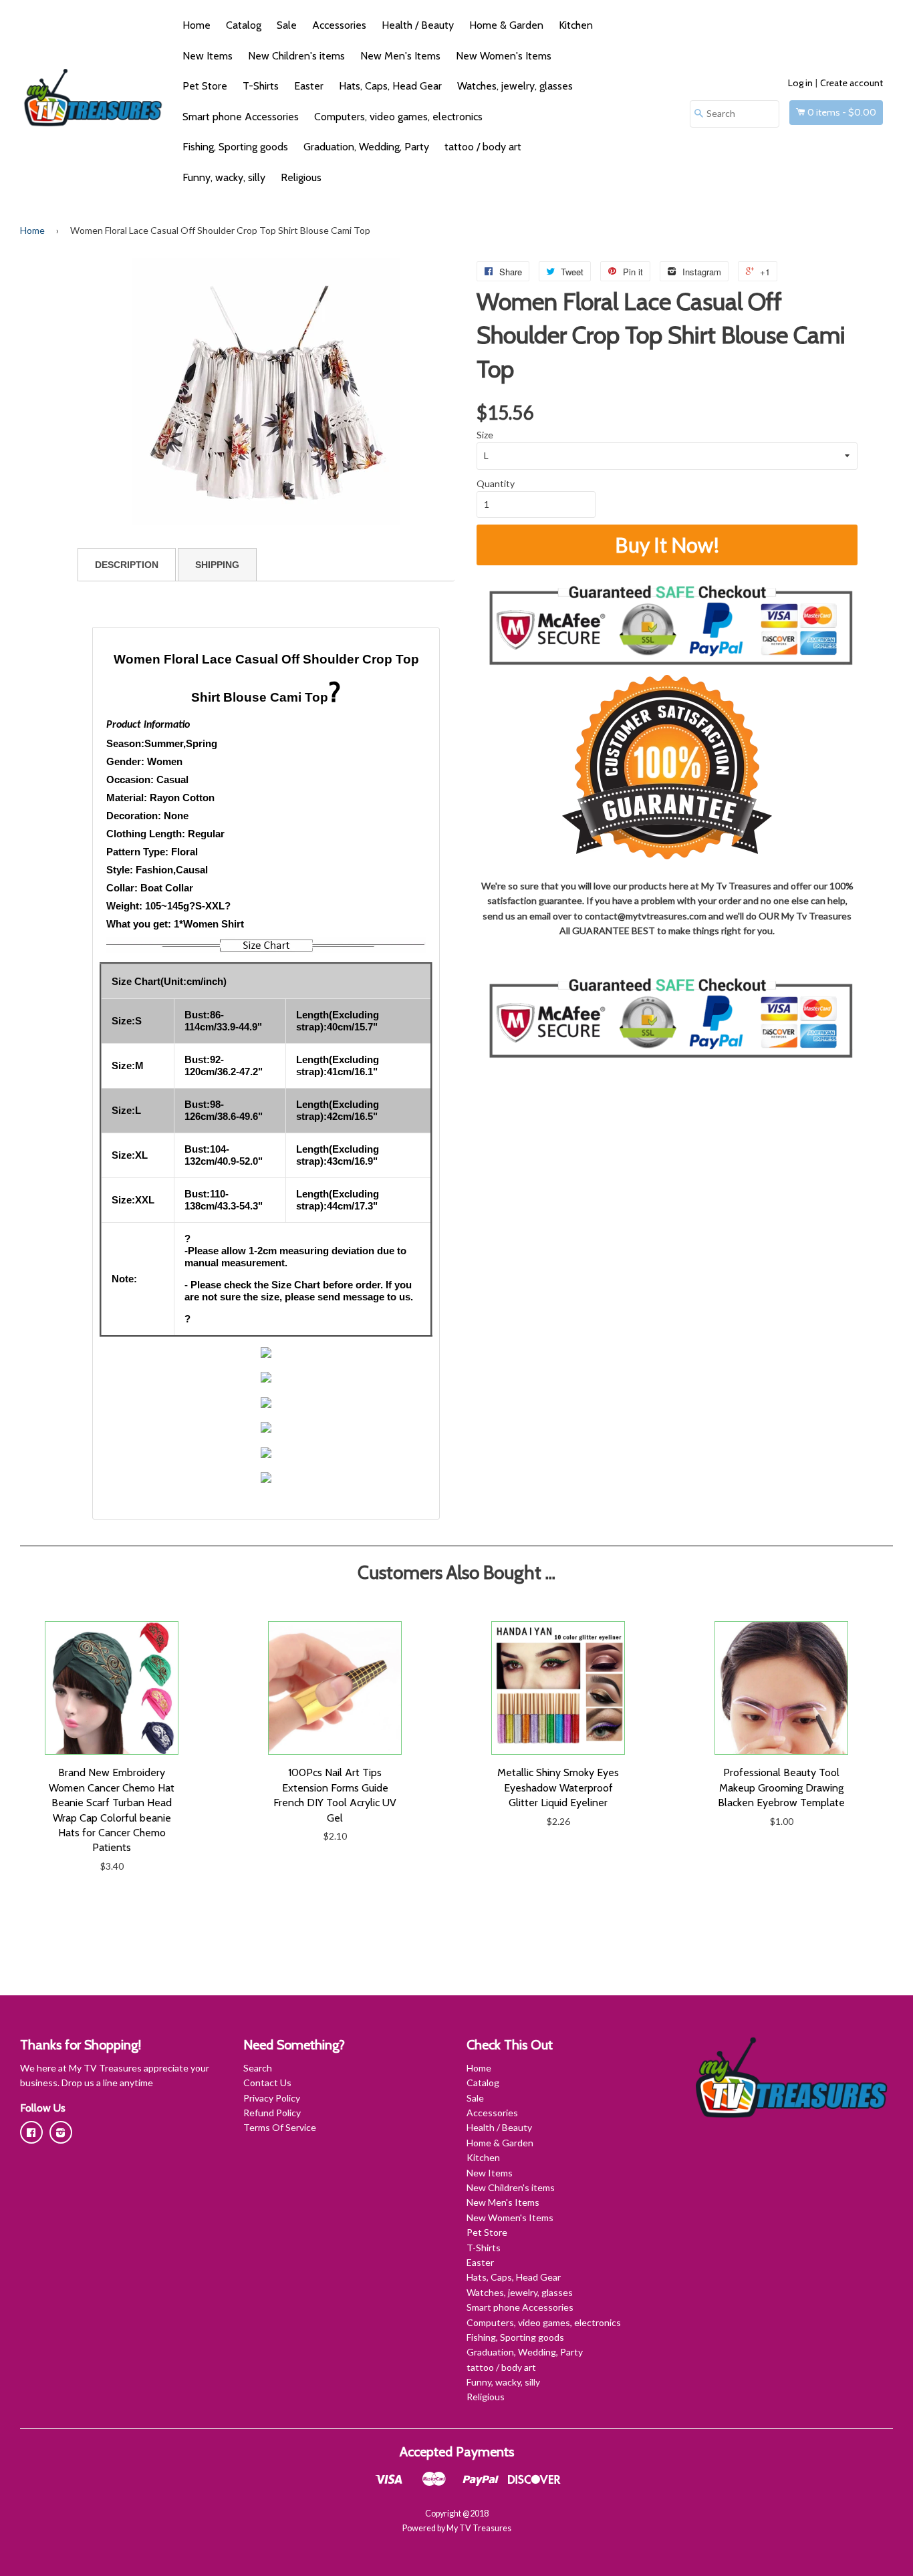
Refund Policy (272, 2113)
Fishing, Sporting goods (235, 147)
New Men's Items (400, 56)
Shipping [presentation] (217, 565)
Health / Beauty (418, 25)
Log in (800, 83)
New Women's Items (504, 56)
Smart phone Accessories (241, 117)
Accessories (339, 25)
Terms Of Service (280, 2127)
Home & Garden (506, 25)
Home (197, 25)
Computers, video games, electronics (398, 117)
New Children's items (296, 56)
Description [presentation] (127, 565)
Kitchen (576, 25)
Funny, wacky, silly (224, 177)
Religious (301, 177)
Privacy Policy (272, 2098)
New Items (208, 56)
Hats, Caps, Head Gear (390, 86)
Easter (309, 86)
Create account (852, 83)
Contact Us (267, 2083)
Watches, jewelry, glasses (515, 86)
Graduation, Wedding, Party (366, 147)
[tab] (127, 565)
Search (258, 2068)
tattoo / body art (483, 147)
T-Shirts (261, 86)
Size (485, 435)
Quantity (496, 483)
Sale (287, 25)
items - (842, 112)
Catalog (244, 25)
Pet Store (205, 86)
